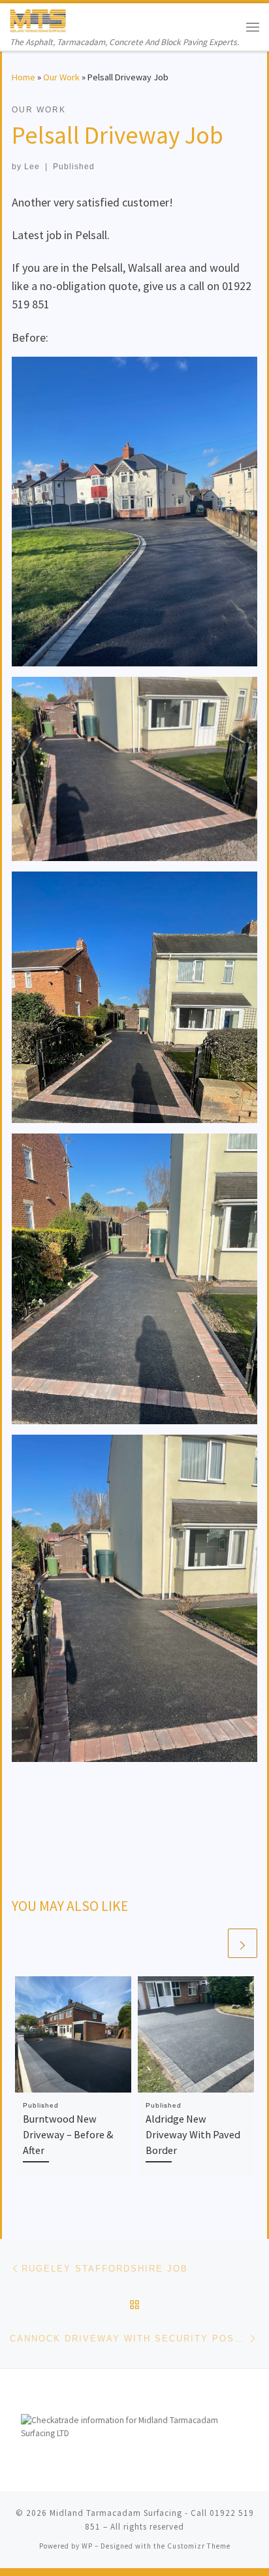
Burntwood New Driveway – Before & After (68, 2135)
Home (24, 77)
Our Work (61, 77)
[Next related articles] (243, 1943)
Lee (32, 167)
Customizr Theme (199, 2546)
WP (87, 2546)
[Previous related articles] (211, 1943)
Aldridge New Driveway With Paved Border (193, 2135)
